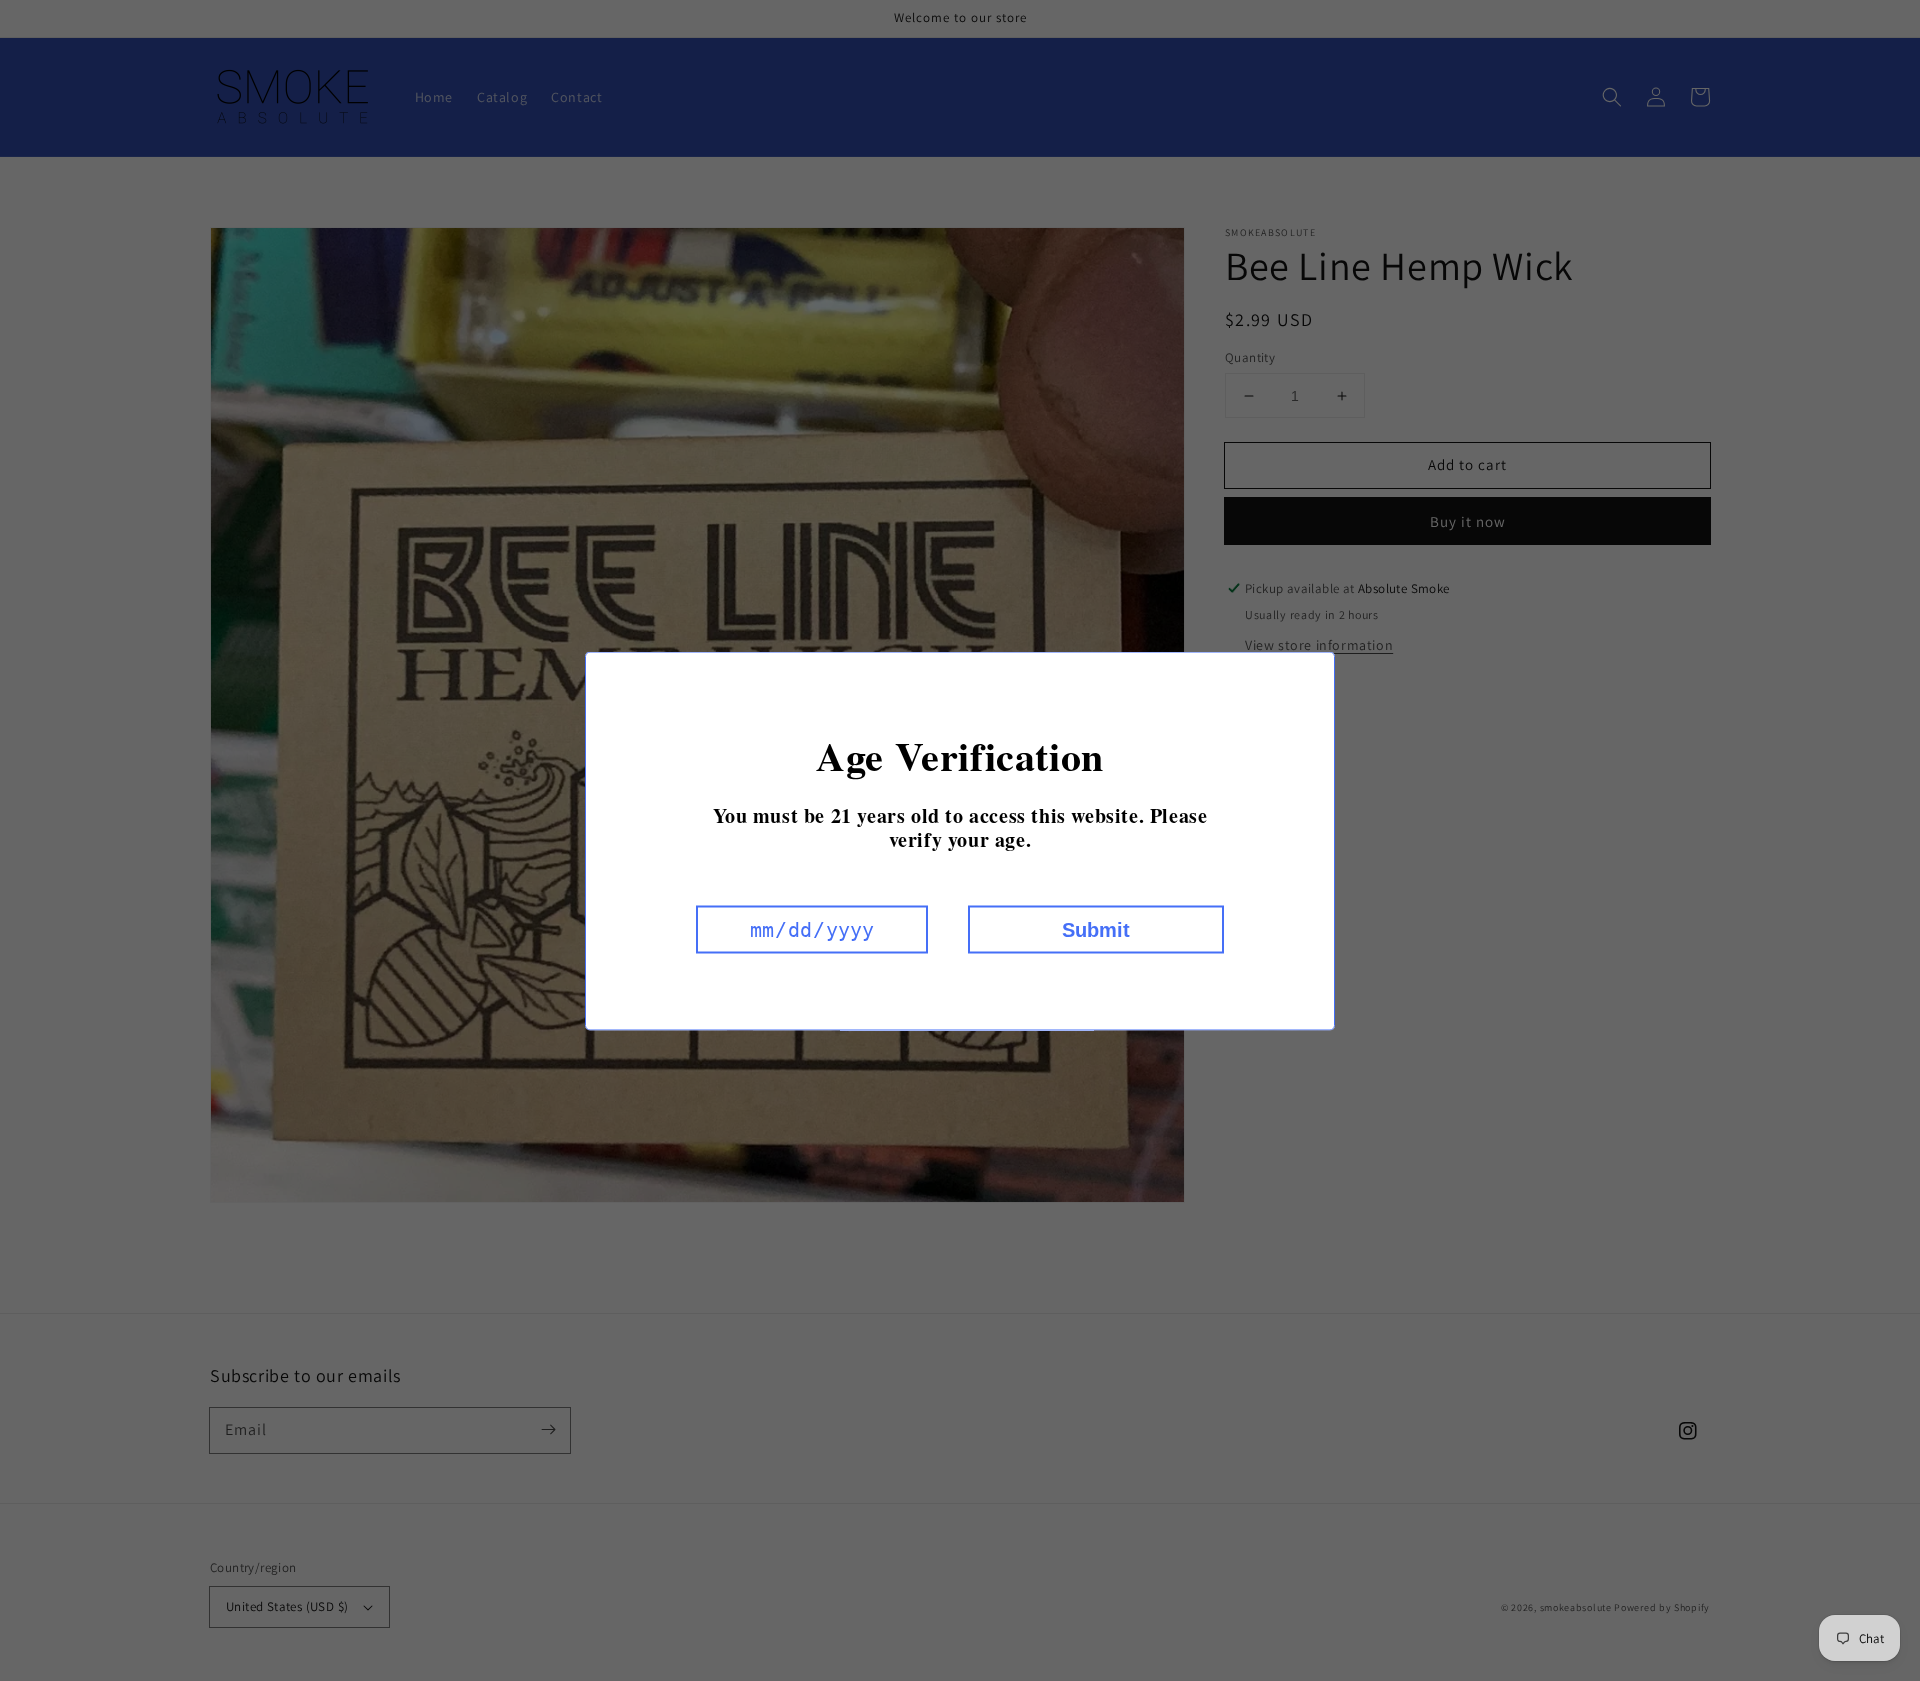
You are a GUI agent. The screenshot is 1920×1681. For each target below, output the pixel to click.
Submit (1096, 929)
